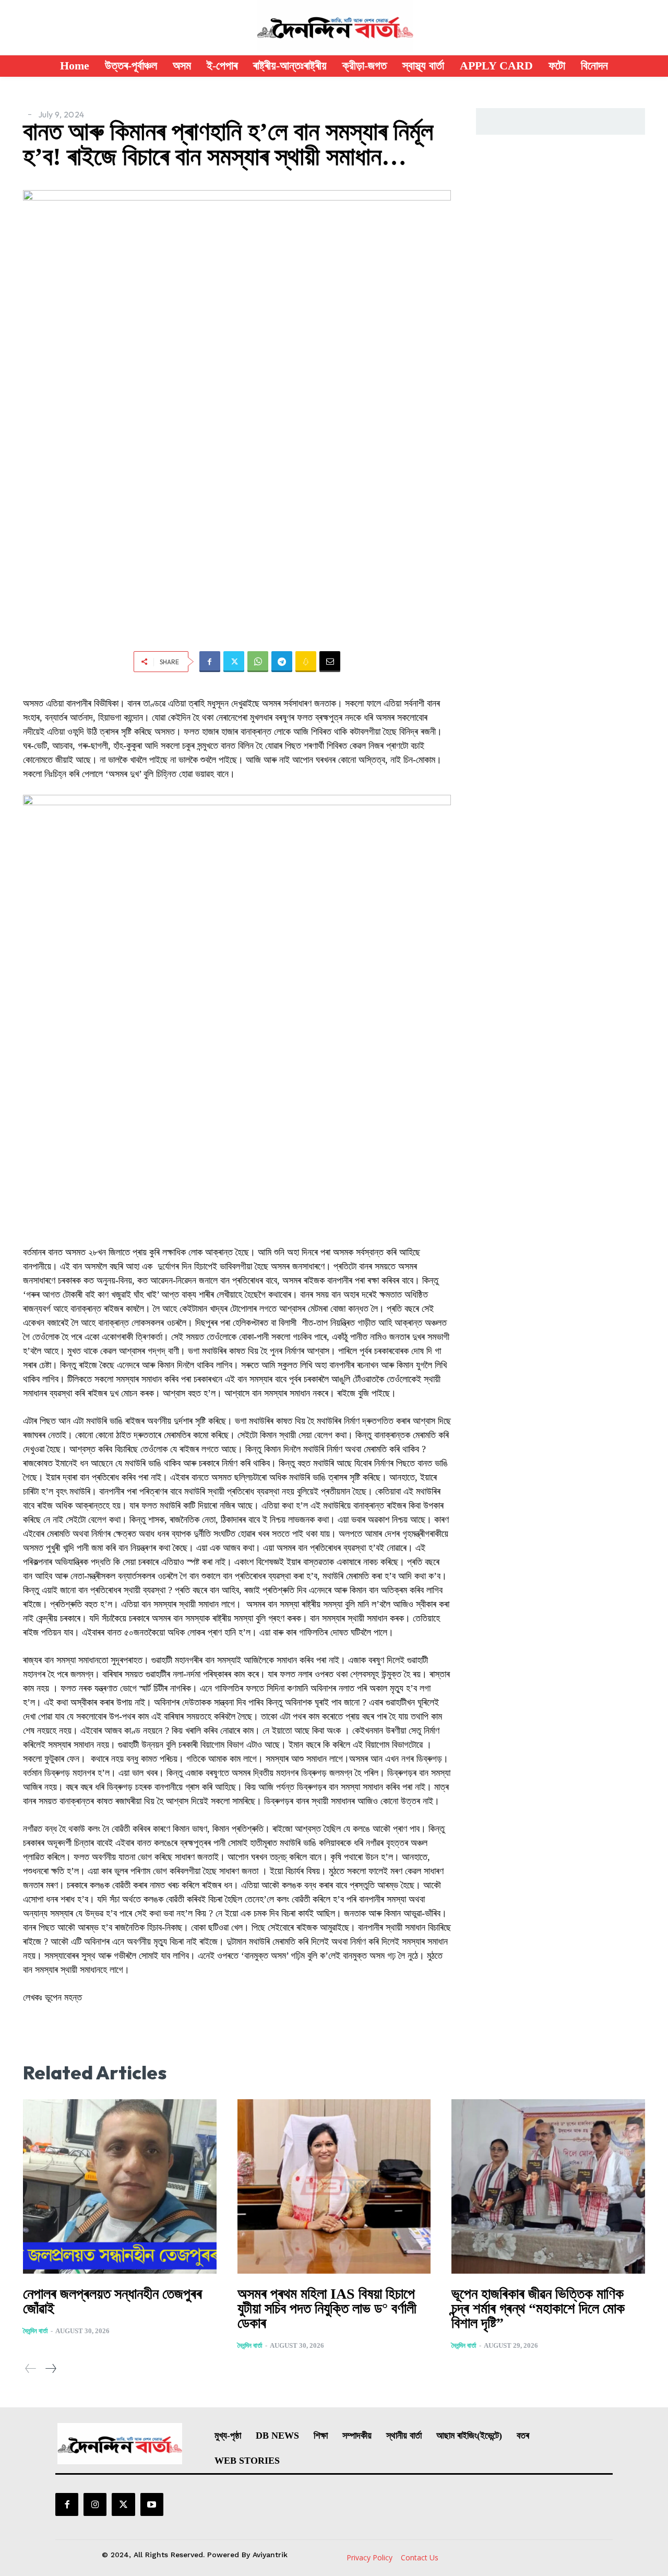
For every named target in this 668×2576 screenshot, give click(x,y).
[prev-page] (31, 2368)
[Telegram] (282, 662)
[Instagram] (95, 2504)
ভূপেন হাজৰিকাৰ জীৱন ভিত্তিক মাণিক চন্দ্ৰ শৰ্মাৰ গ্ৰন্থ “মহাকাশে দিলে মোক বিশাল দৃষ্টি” (538, 2308)
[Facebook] (210, 662)
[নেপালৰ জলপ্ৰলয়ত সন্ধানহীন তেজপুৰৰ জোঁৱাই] (120, 2186)
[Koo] (306, 662)
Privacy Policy (369, 2557)
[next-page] (50, 2368)
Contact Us (420, 2557)
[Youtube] (152, 2504)
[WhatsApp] (258, 662)
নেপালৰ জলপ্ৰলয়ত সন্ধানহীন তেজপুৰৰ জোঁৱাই (112, 2301)
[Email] (330, 662)
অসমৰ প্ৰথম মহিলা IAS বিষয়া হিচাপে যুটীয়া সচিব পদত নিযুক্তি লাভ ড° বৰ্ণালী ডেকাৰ (327, 2308)
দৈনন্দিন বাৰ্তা (35, 2331)
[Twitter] (234, 662)
